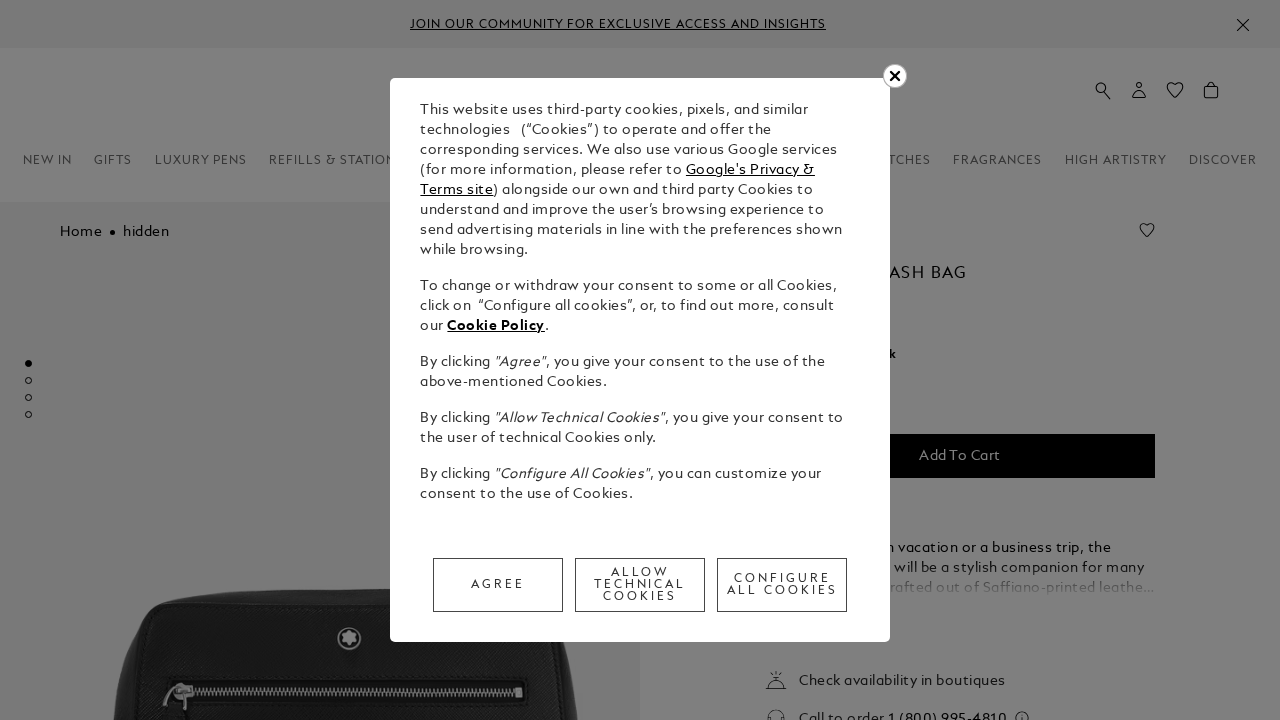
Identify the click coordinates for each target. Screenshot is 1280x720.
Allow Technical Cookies (640, 585)
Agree (498, 585)
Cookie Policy (496, 326)
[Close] (895, 76)
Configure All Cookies (782, 585)
